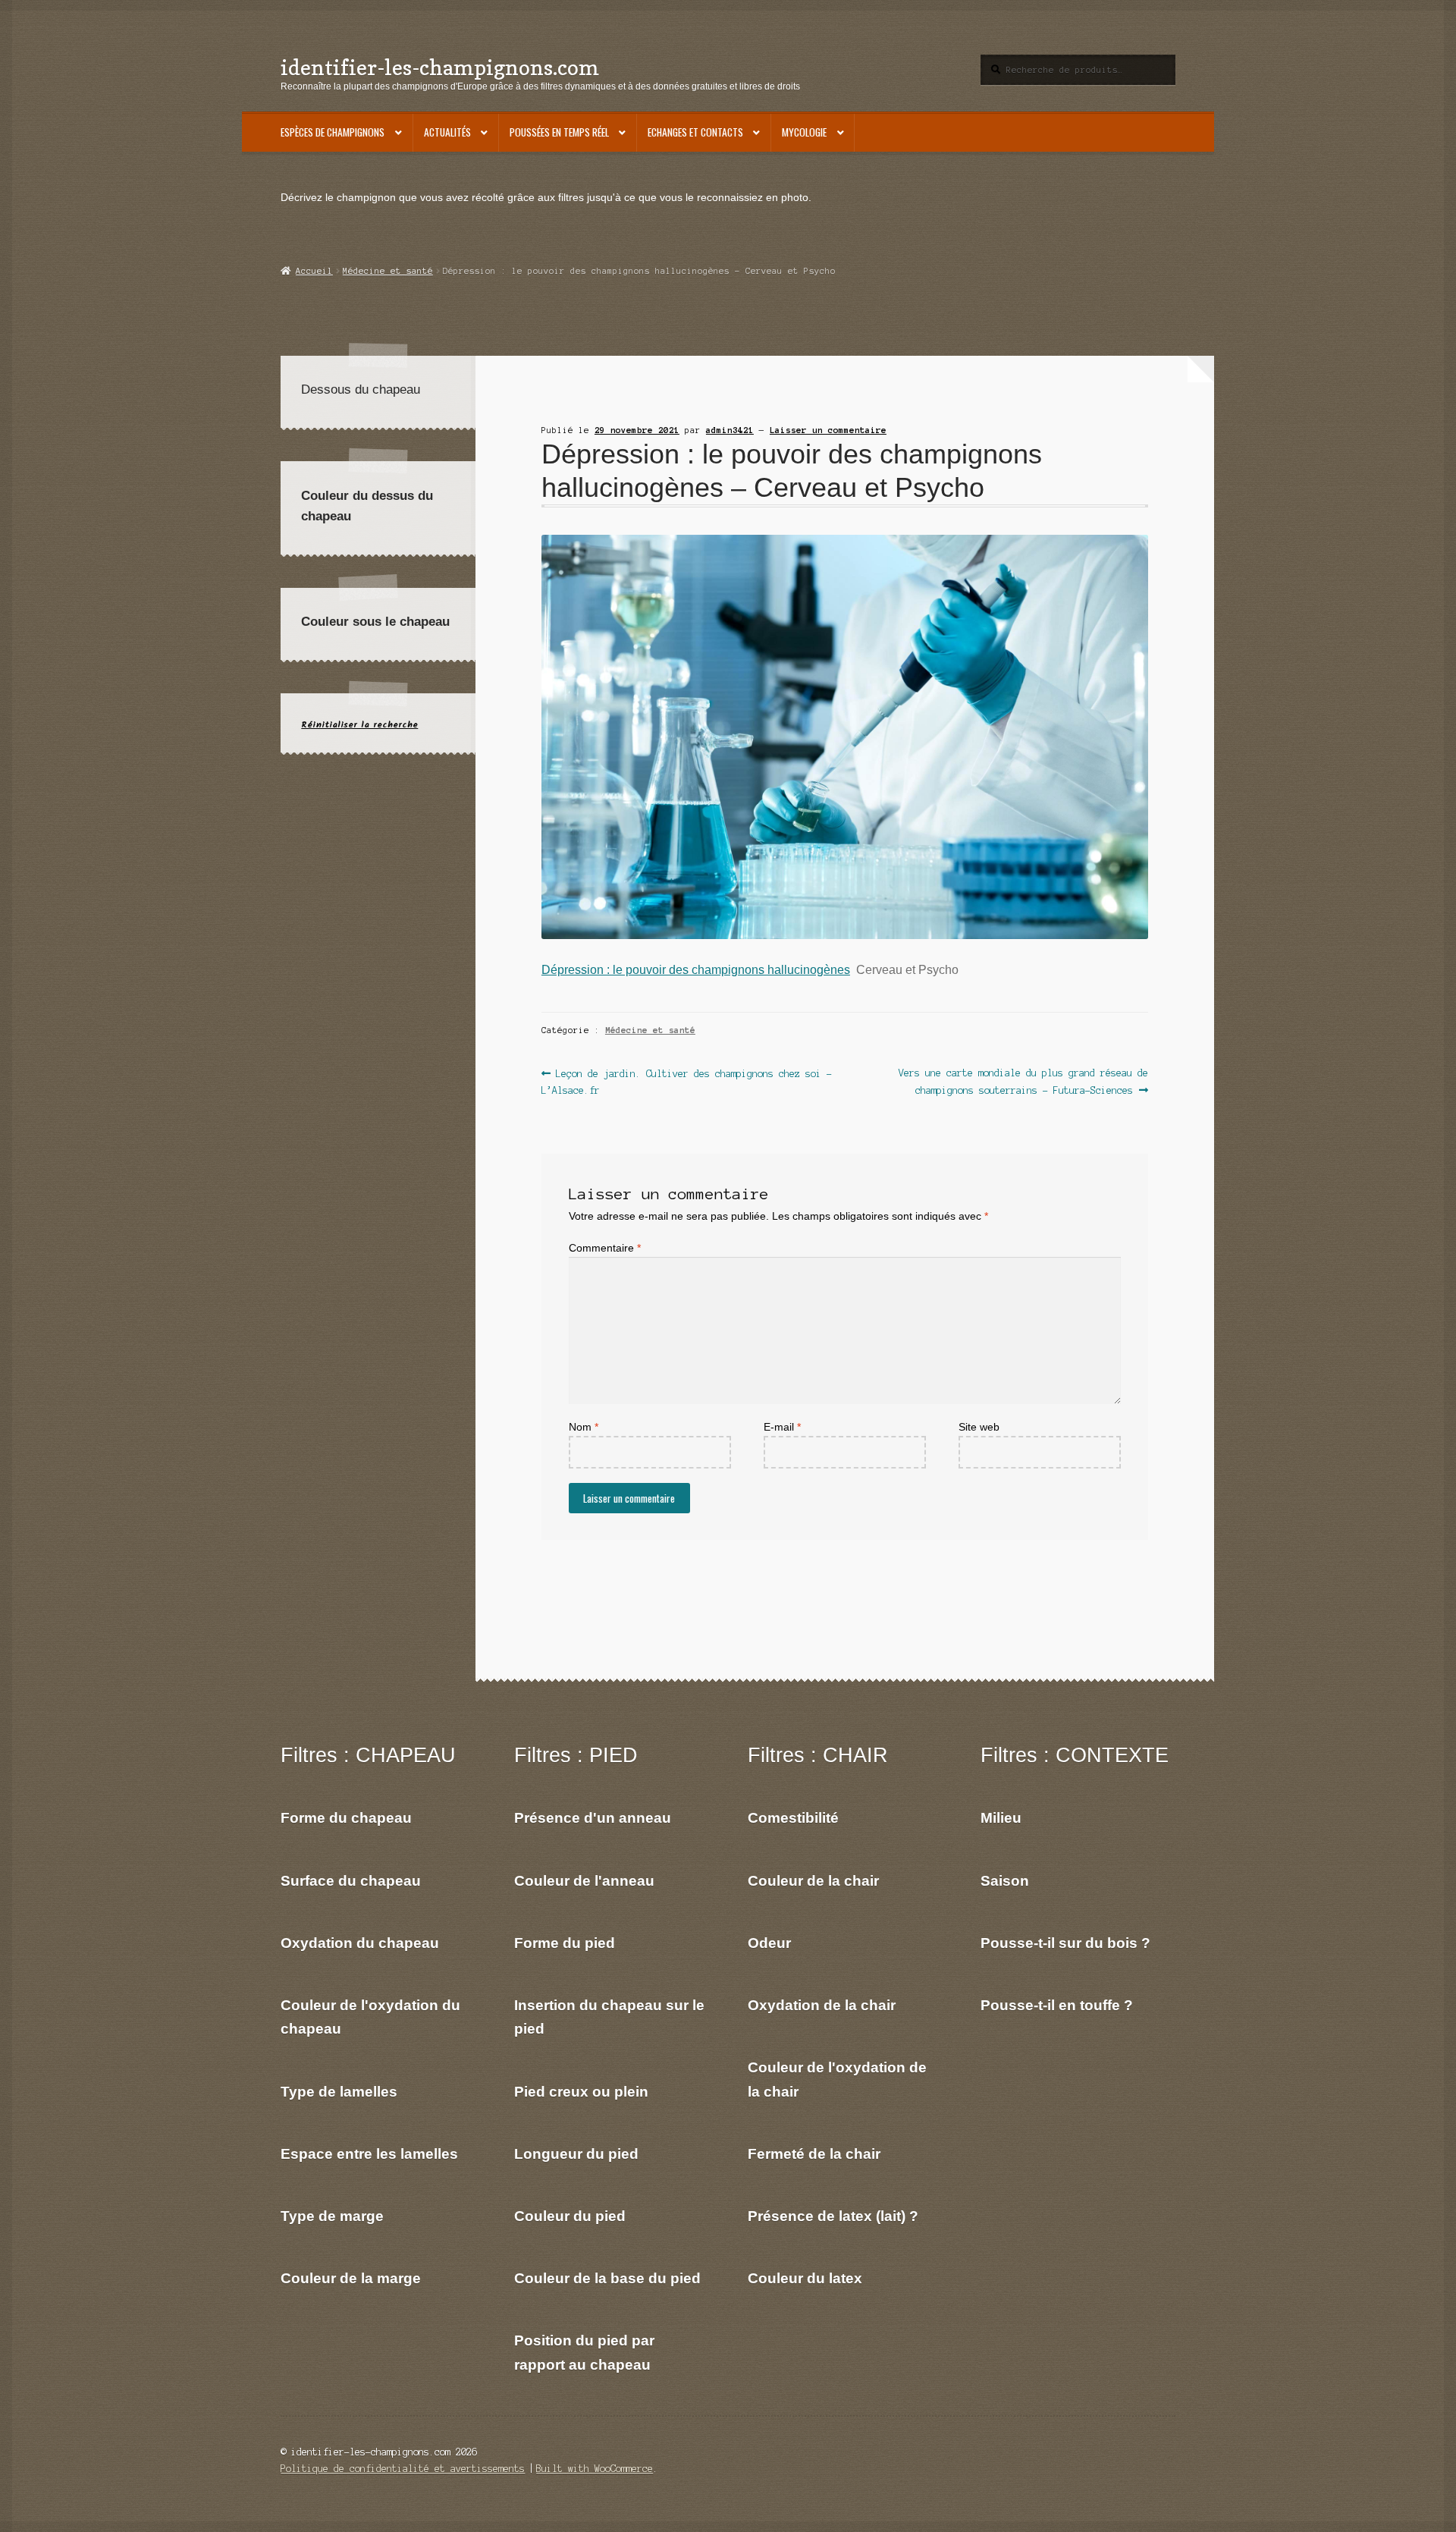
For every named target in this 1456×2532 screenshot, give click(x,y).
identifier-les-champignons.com (440, 67)
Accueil (314, 271)
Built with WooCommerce (595, 2469)
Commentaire (605, 1248)
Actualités (447, 132)
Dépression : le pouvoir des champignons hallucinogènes (696, 969)
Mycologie (804, 132)
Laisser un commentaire (828, 430)
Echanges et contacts (695, 132)
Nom (584, 1427)
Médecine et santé (388, 271)
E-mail (782, 1427)
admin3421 (730, 430)
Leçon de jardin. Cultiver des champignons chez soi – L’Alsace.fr (687, 1081)
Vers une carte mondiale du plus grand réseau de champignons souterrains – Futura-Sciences (1023, 1081)
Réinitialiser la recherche (359, 725)
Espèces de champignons (333, 132)
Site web (979, 1427)
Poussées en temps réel (559, 132)
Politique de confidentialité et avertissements (403, 2469)
